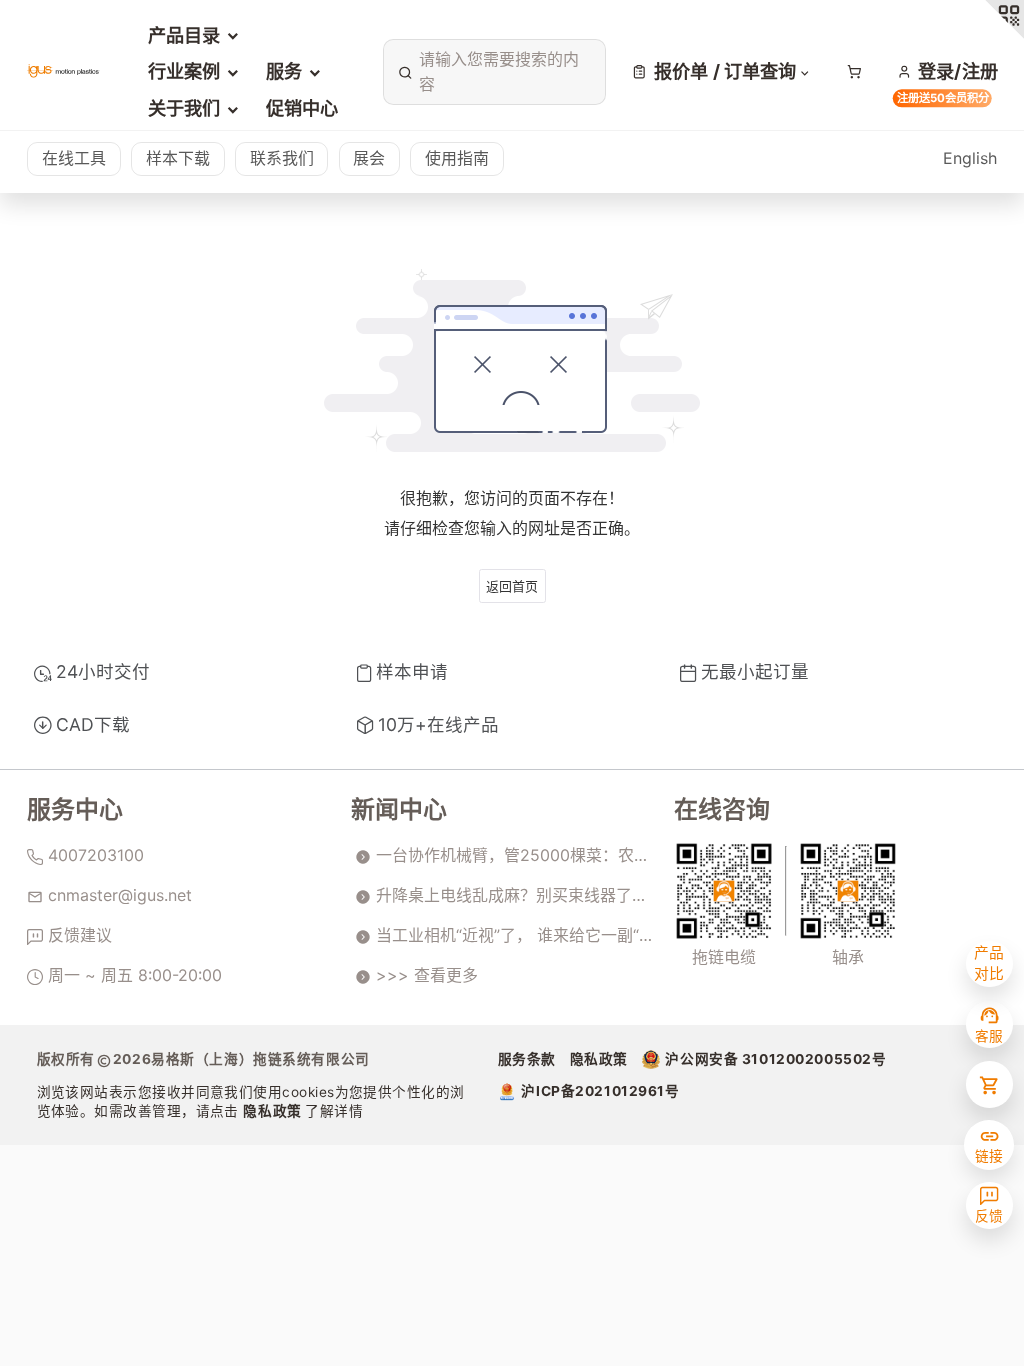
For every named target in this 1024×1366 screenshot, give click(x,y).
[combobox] (491, 72)
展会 (369, 158)
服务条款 (527, 1059)
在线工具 (74, 158)
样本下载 (178, 158)
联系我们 (282, 158)
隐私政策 (274, 1111)
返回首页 (512, 586)
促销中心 (302, 108)
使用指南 (457, 158)
